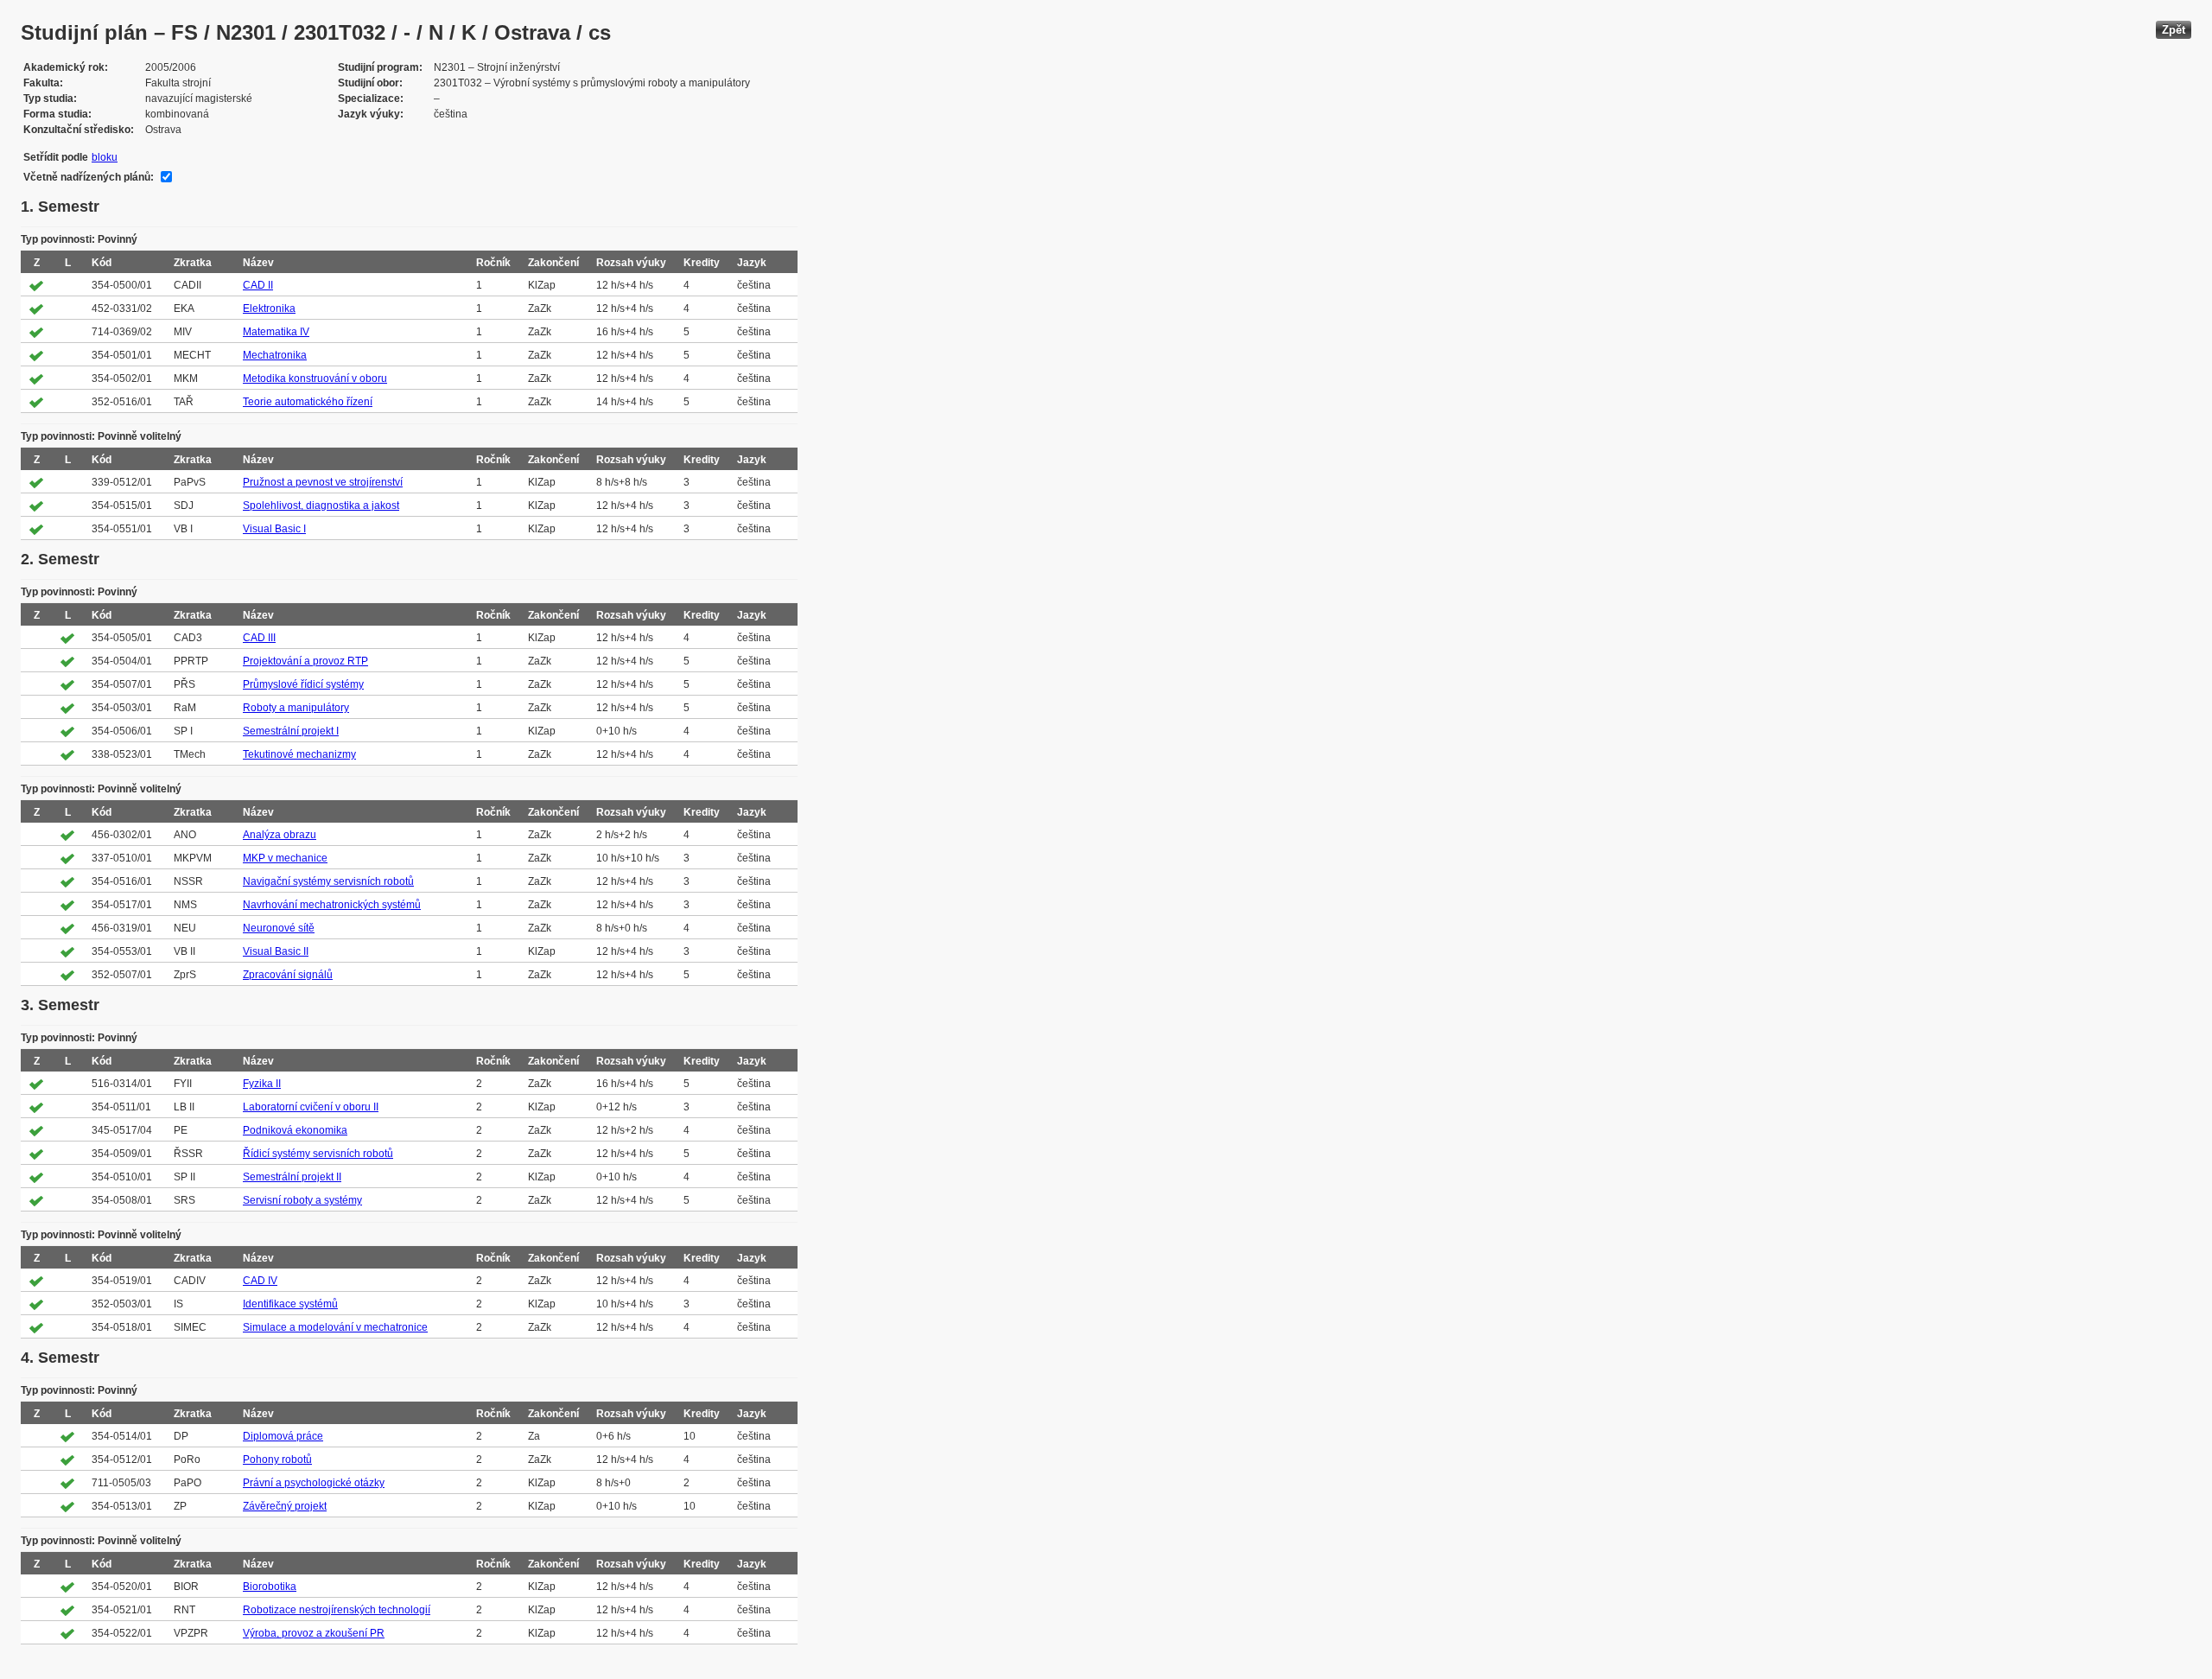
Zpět (2174, 30)
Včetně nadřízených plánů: (89, 177)
